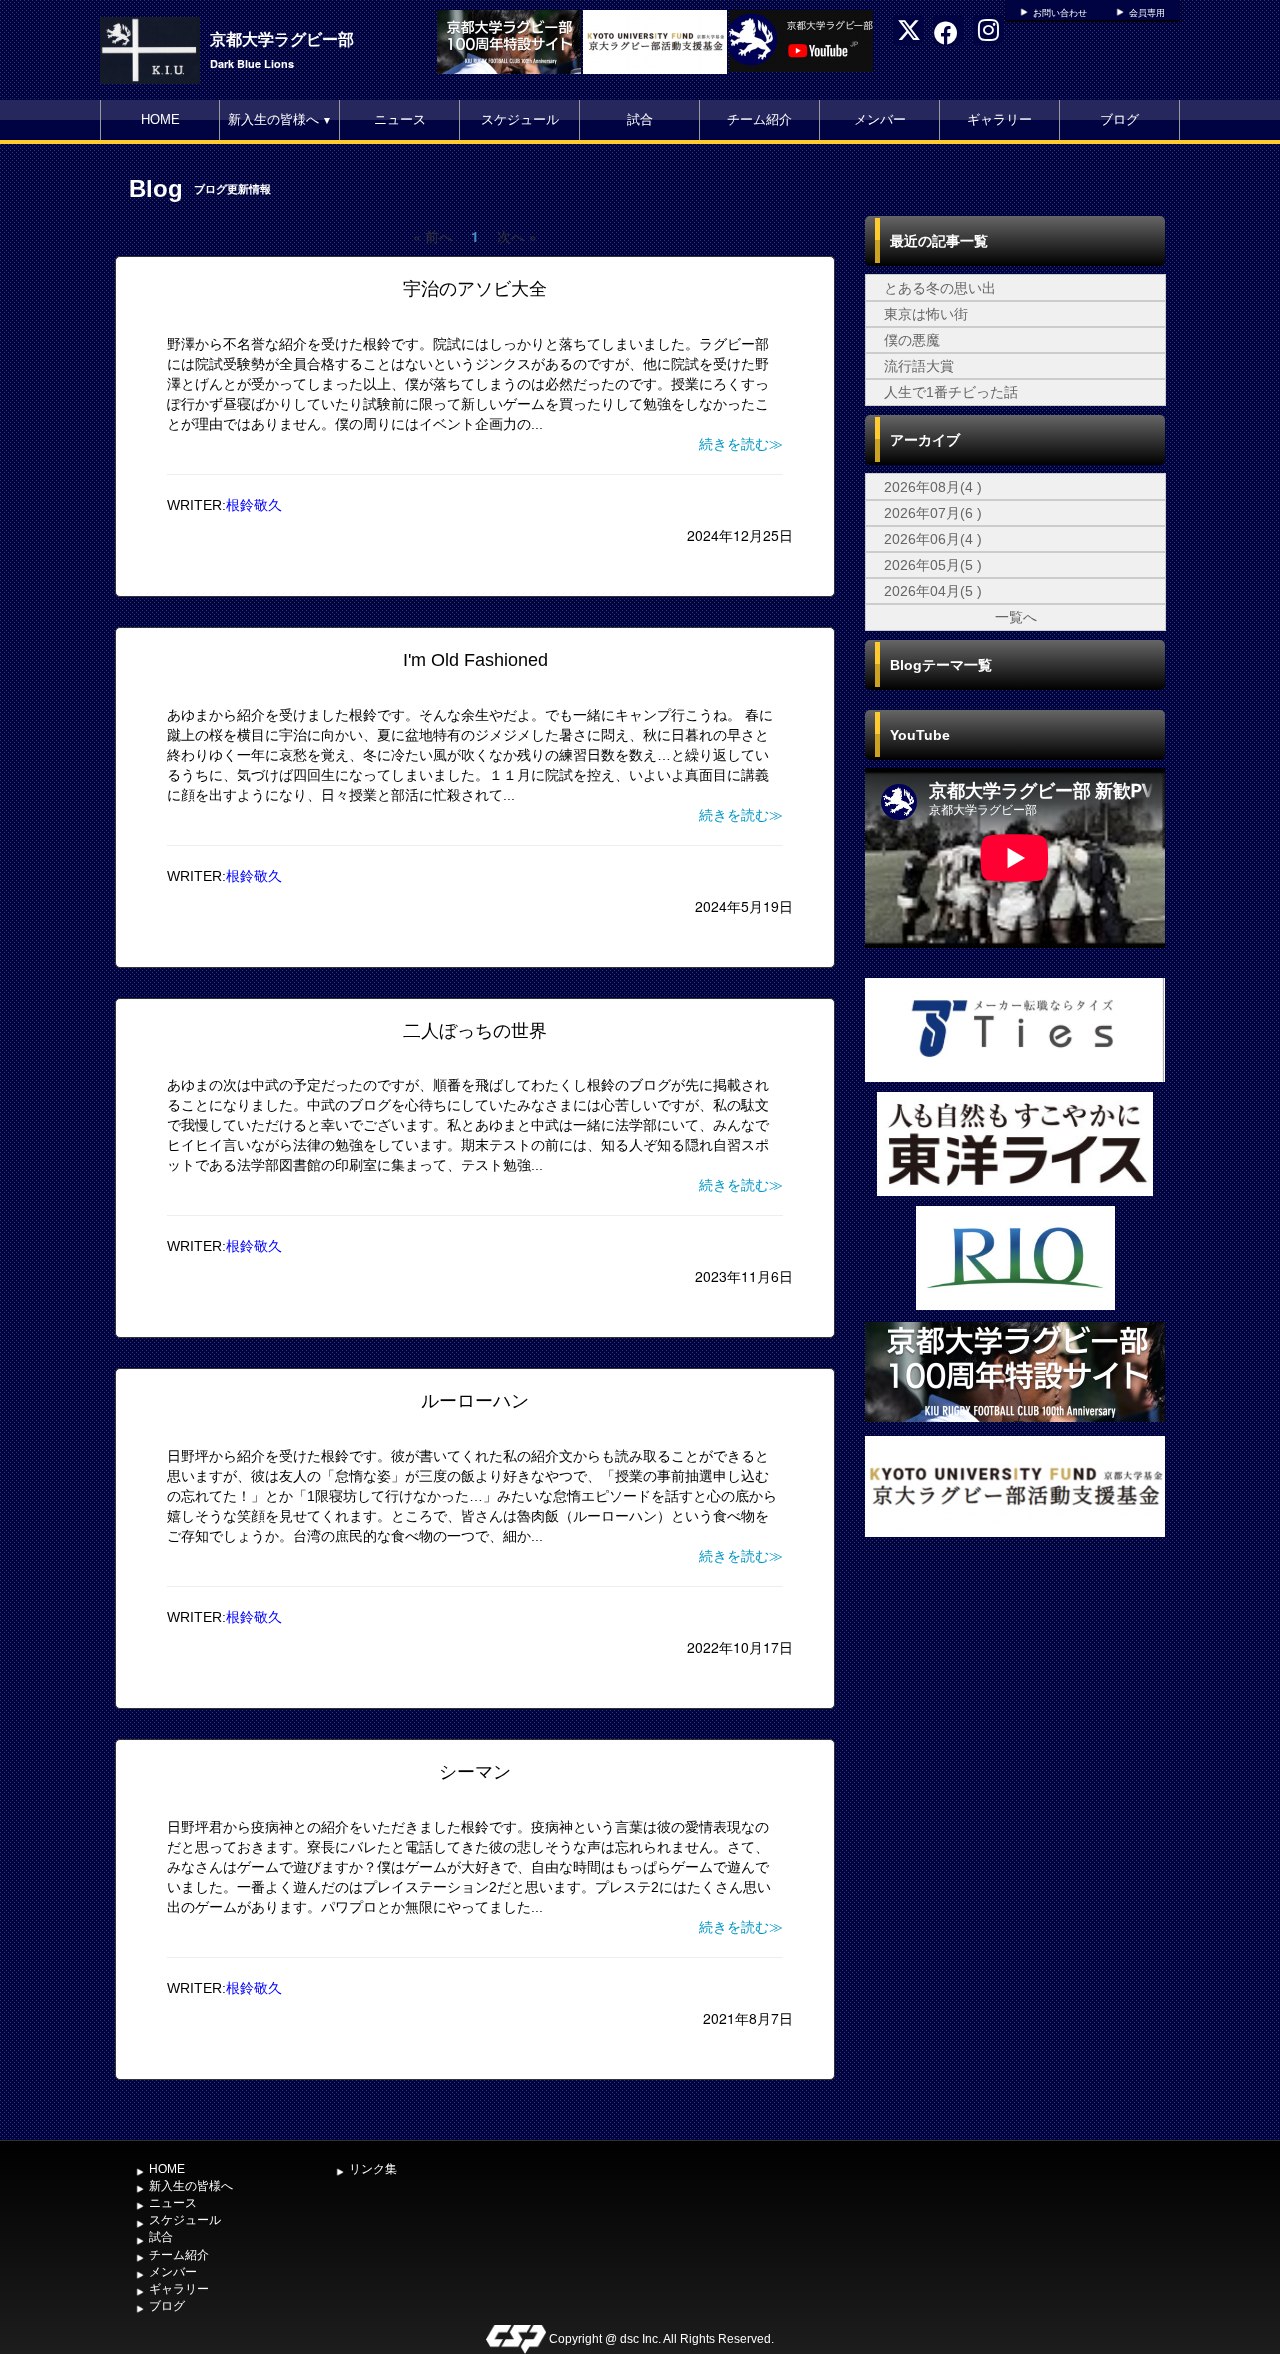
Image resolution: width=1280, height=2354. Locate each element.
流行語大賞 (919, 366)
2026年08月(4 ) (933, 487)
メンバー (880, 119)
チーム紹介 (759, 119)
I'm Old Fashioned (475, 660)
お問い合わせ (1060, 13)
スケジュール (520, 119)
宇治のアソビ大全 (475, 289)
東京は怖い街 (926, 314)
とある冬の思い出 (940, 288)
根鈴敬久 (254, 505)
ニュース (400, 119)
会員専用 (1147, 13)
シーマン (475, 1772)
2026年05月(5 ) (933, 565)
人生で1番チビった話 (951, 392)
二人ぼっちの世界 (475, 1031)
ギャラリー (999, 119)
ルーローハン (475, 1401)
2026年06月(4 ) (933, 539)
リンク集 (373, 2169)
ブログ (1119, 119)
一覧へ (1016, 617)
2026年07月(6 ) (933, 513)
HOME (160, 119)
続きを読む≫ (741, 444)
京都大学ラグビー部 (282, 38)
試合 (640, 119)
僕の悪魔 (912, 340)
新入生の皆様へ (280, 119)
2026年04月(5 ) (933, 591)
